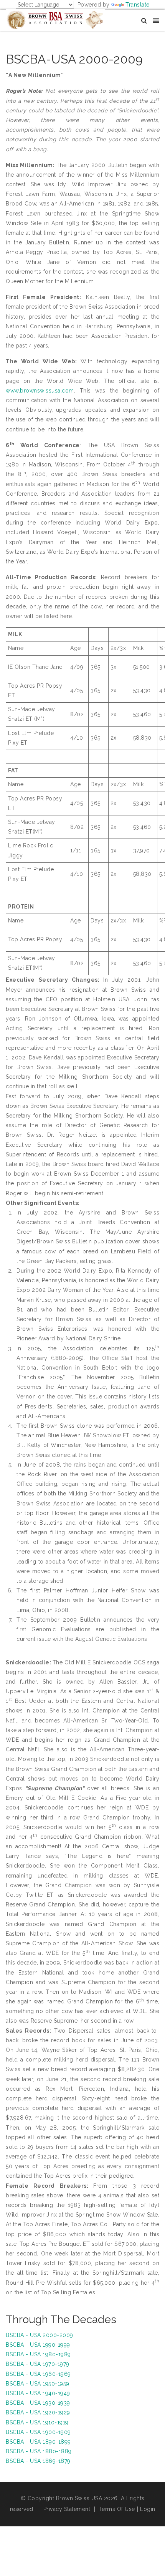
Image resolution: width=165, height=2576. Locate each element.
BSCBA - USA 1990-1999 (38, 2345)
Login (148, 2509)
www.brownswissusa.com (40, 391)
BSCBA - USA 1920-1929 (38, 2412)
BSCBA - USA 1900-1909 (38, 2432)
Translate (138, 5)
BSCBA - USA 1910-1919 (37, 2422)
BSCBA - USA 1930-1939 (38, 2403)
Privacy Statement (67, 2509)
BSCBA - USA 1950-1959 (38, 2384)
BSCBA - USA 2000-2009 (40, 2335)
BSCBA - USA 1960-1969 (38, 2374)
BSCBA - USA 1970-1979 (38, 2364)
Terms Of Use (117, 2509)
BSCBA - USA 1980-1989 (38, 2354)
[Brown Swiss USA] (55, 19)
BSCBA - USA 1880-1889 (39, 2451)
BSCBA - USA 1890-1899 (38, 2442)
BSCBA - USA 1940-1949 (38, 2393)
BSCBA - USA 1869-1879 (38, 2461)
